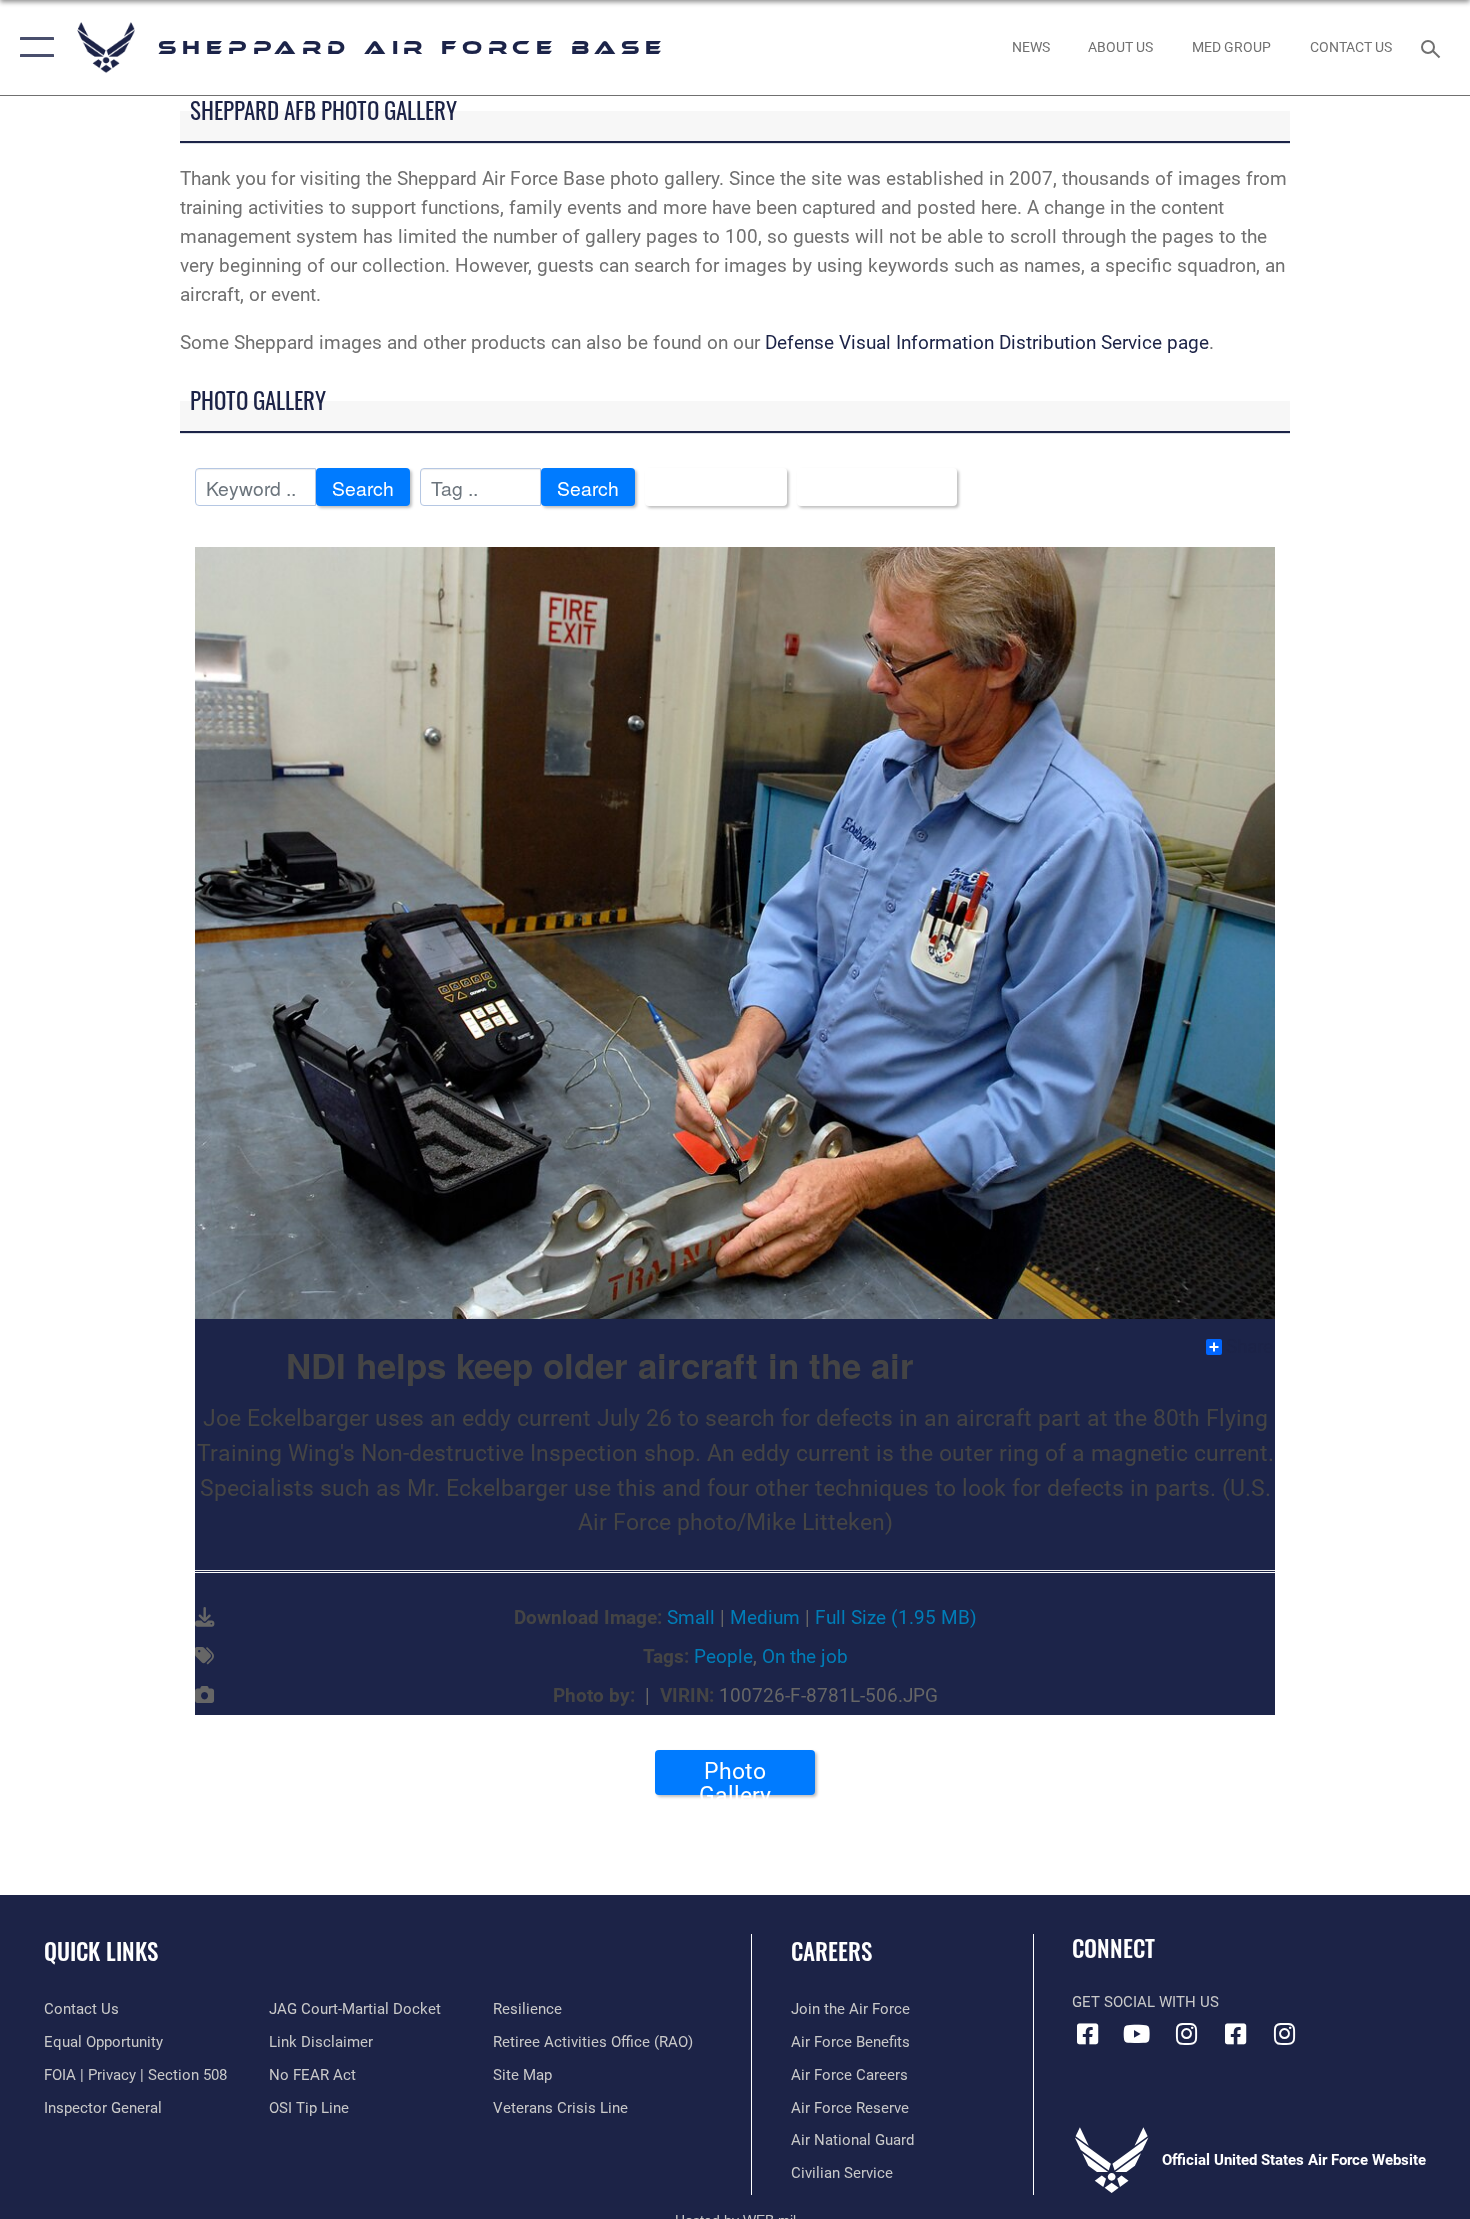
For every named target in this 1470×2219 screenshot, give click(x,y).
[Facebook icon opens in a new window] (1087, 2034)
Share (1249, 1347)
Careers (831, 1951)
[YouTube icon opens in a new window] (1137, 2034)
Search (363, 487)
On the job (805, 1656)
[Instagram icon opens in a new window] (1186, 2034)
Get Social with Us (1145, 2002)
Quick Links (101, 1951)
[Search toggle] (1433, 47)
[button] (32, 47)
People (723, 1656)
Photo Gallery (735, 1776)
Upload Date (869, 487)
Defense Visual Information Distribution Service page (987, 342)
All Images (708, 487)
